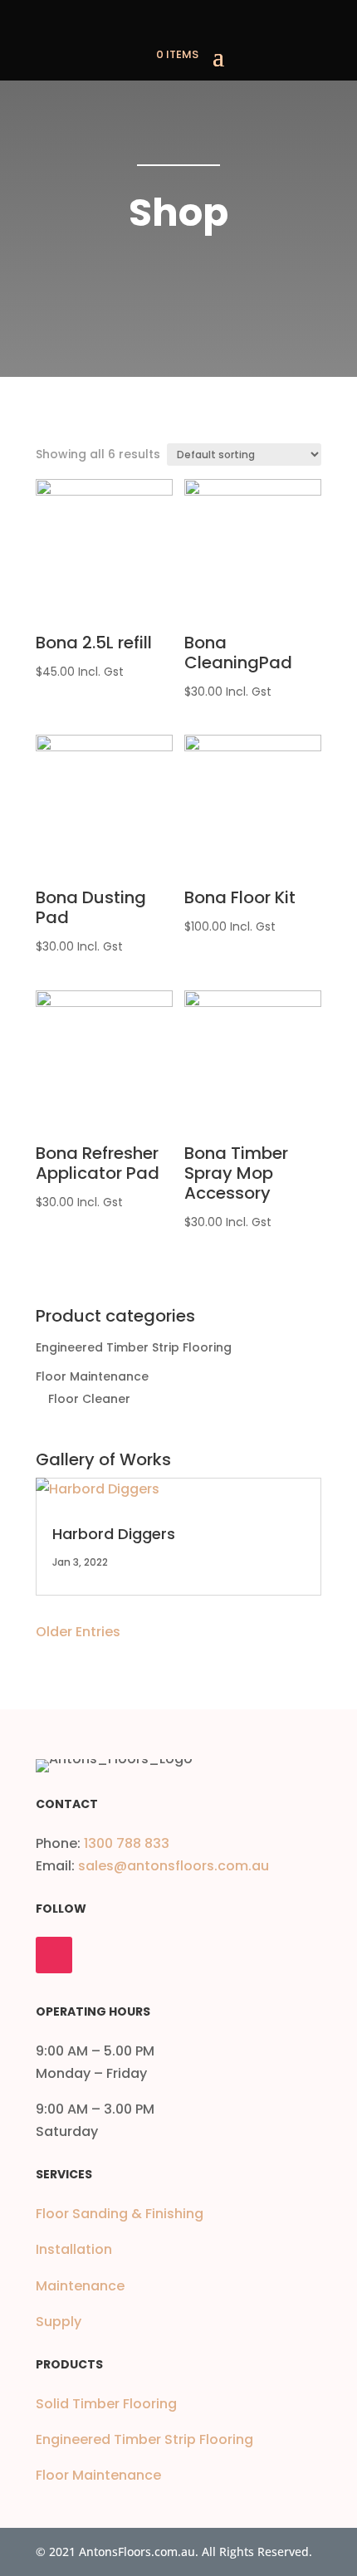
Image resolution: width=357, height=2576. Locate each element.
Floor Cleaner (89, 1399)
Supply (59, 2322)
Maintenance (80, 2286)
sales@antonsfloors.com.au (174, 1866)
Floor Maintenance (92, 1376)
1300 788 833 (127, 1843)
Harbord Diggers (114, 1534)
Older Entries (78, 1632)
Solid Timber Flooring (106, 2404)
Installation (74, 2249)
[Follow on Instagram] (54, 1955)
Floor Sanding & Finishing (120, 2214)
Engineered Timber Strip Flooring (134, 1347)
